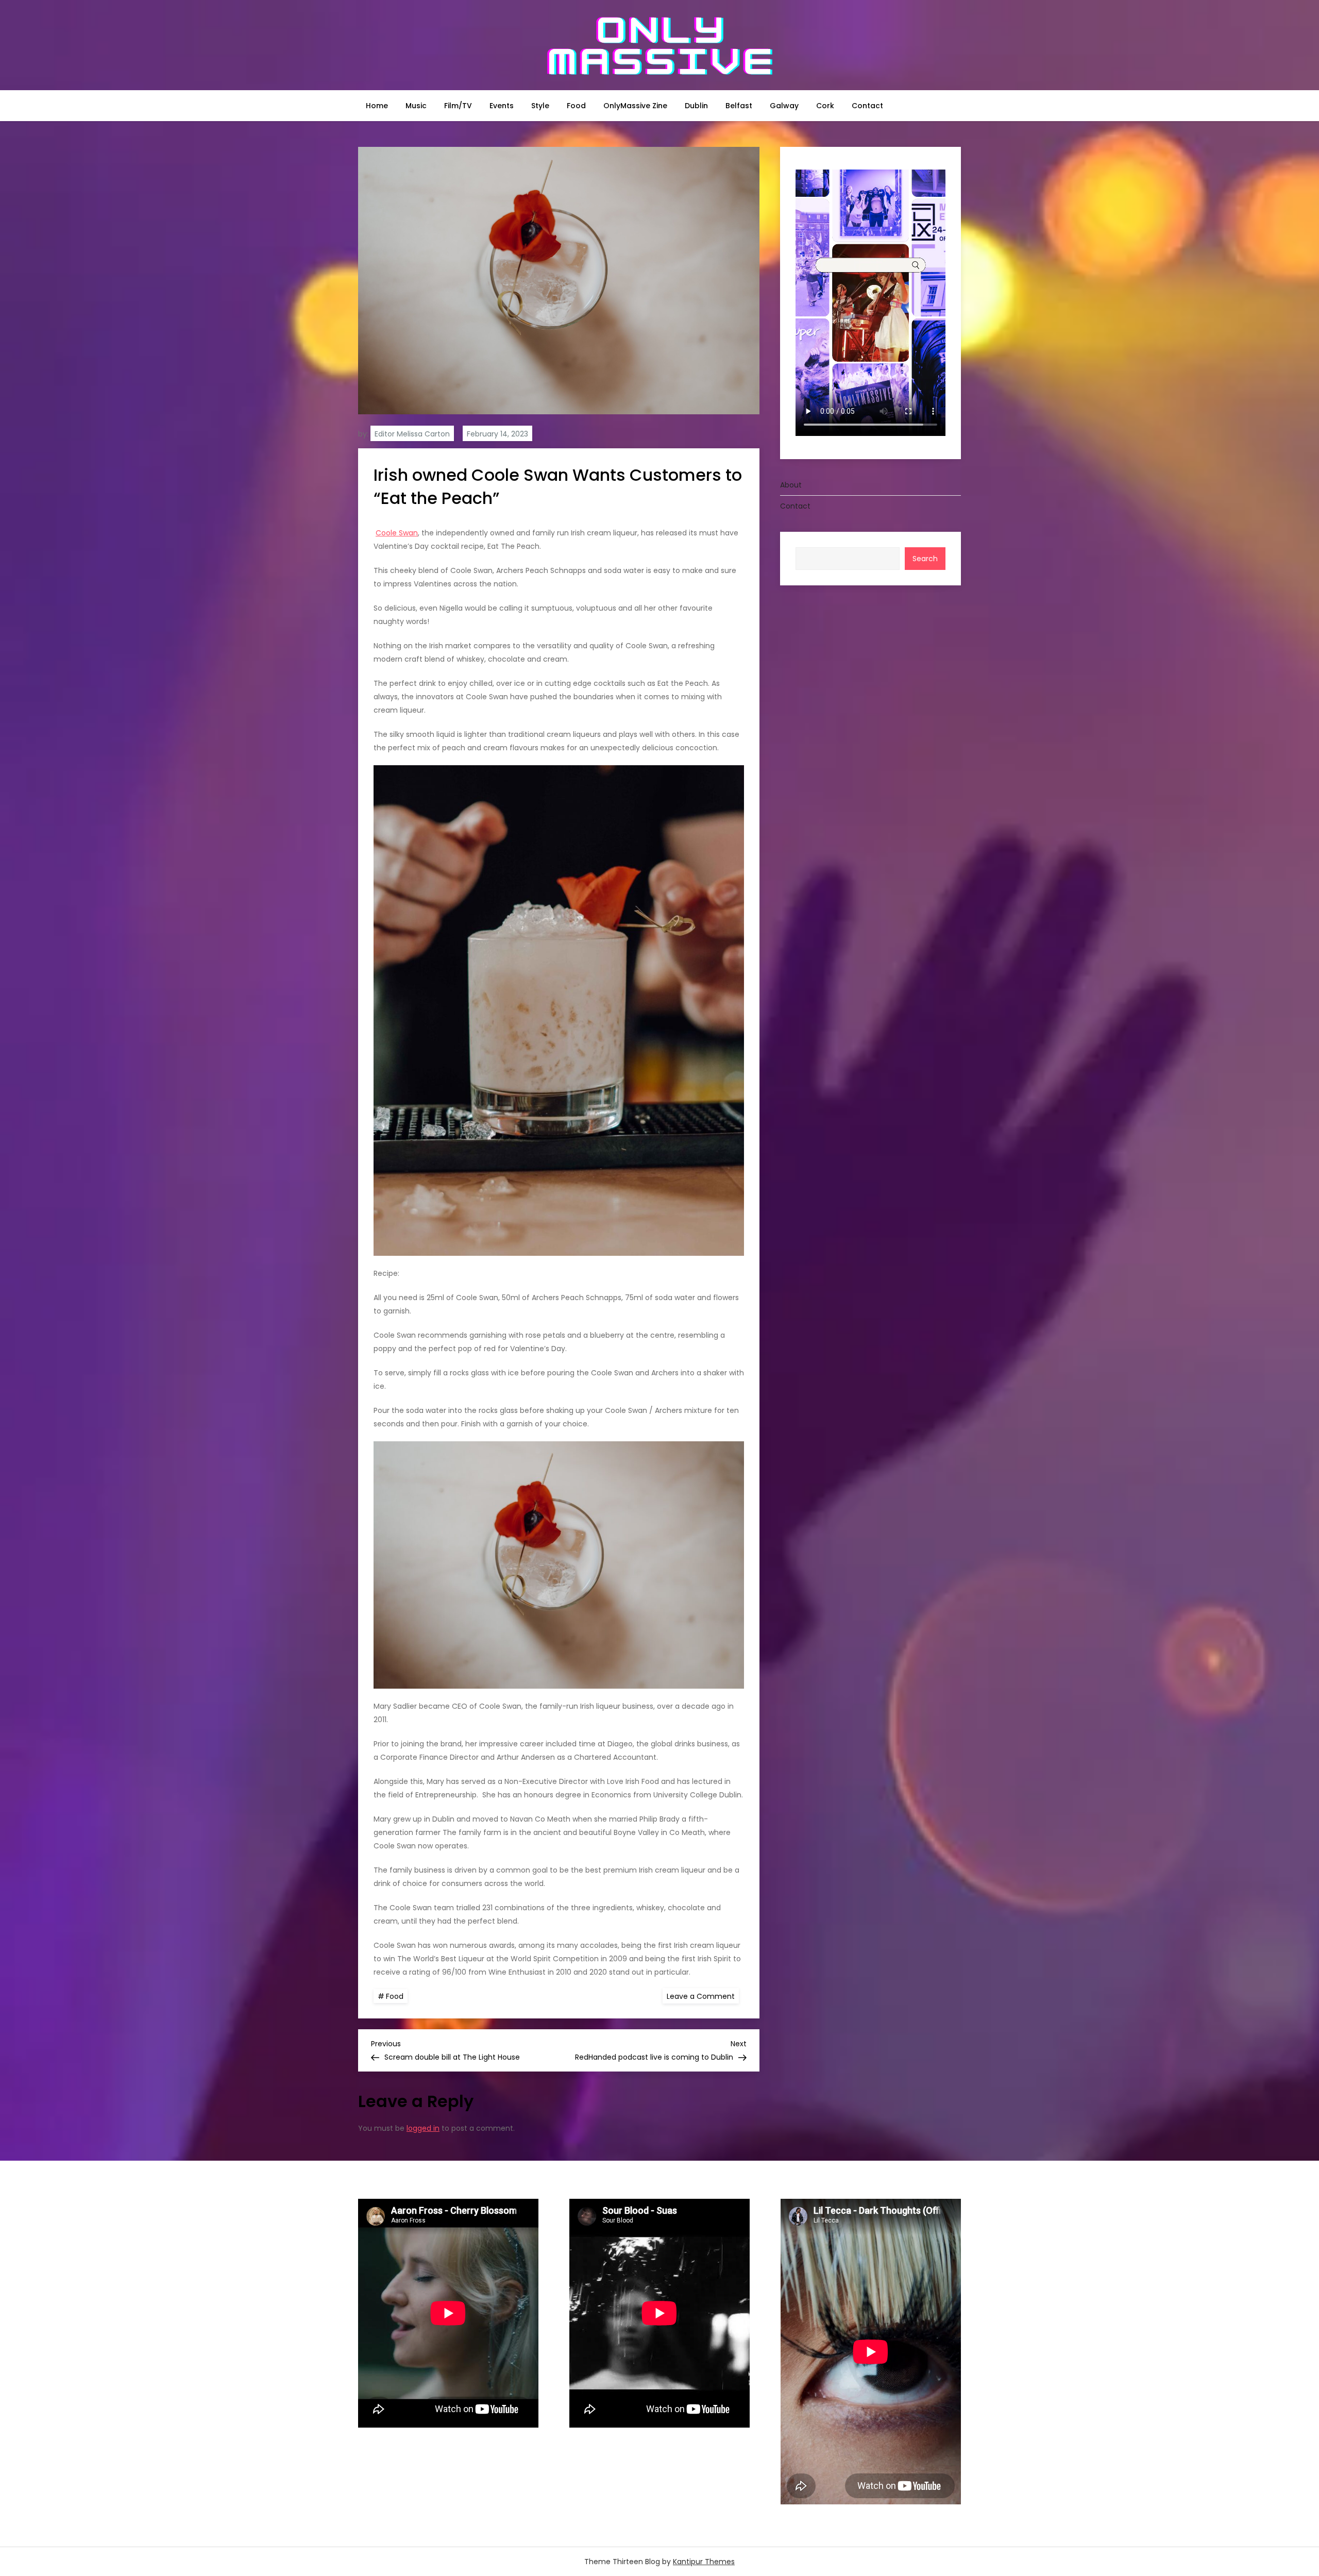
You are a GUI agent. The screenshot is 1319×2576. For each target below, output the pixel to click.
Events (502, 106)
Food (576, 106)
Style (540, 106)
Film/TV (458, 106)
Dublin (696, 106)
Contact (867, 106)
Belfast (739, 106)
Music (416, 106)
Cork (825, 106)
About (791, 484)
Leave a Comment (703, 1996)
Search (925, 558)
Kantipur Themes (704, 2562)
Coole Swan (397, 533)
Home (377, 106)
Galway (784, 106)
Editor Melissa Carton (412, 434)
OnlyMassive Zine (635, 106)
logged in (423, 2128)
